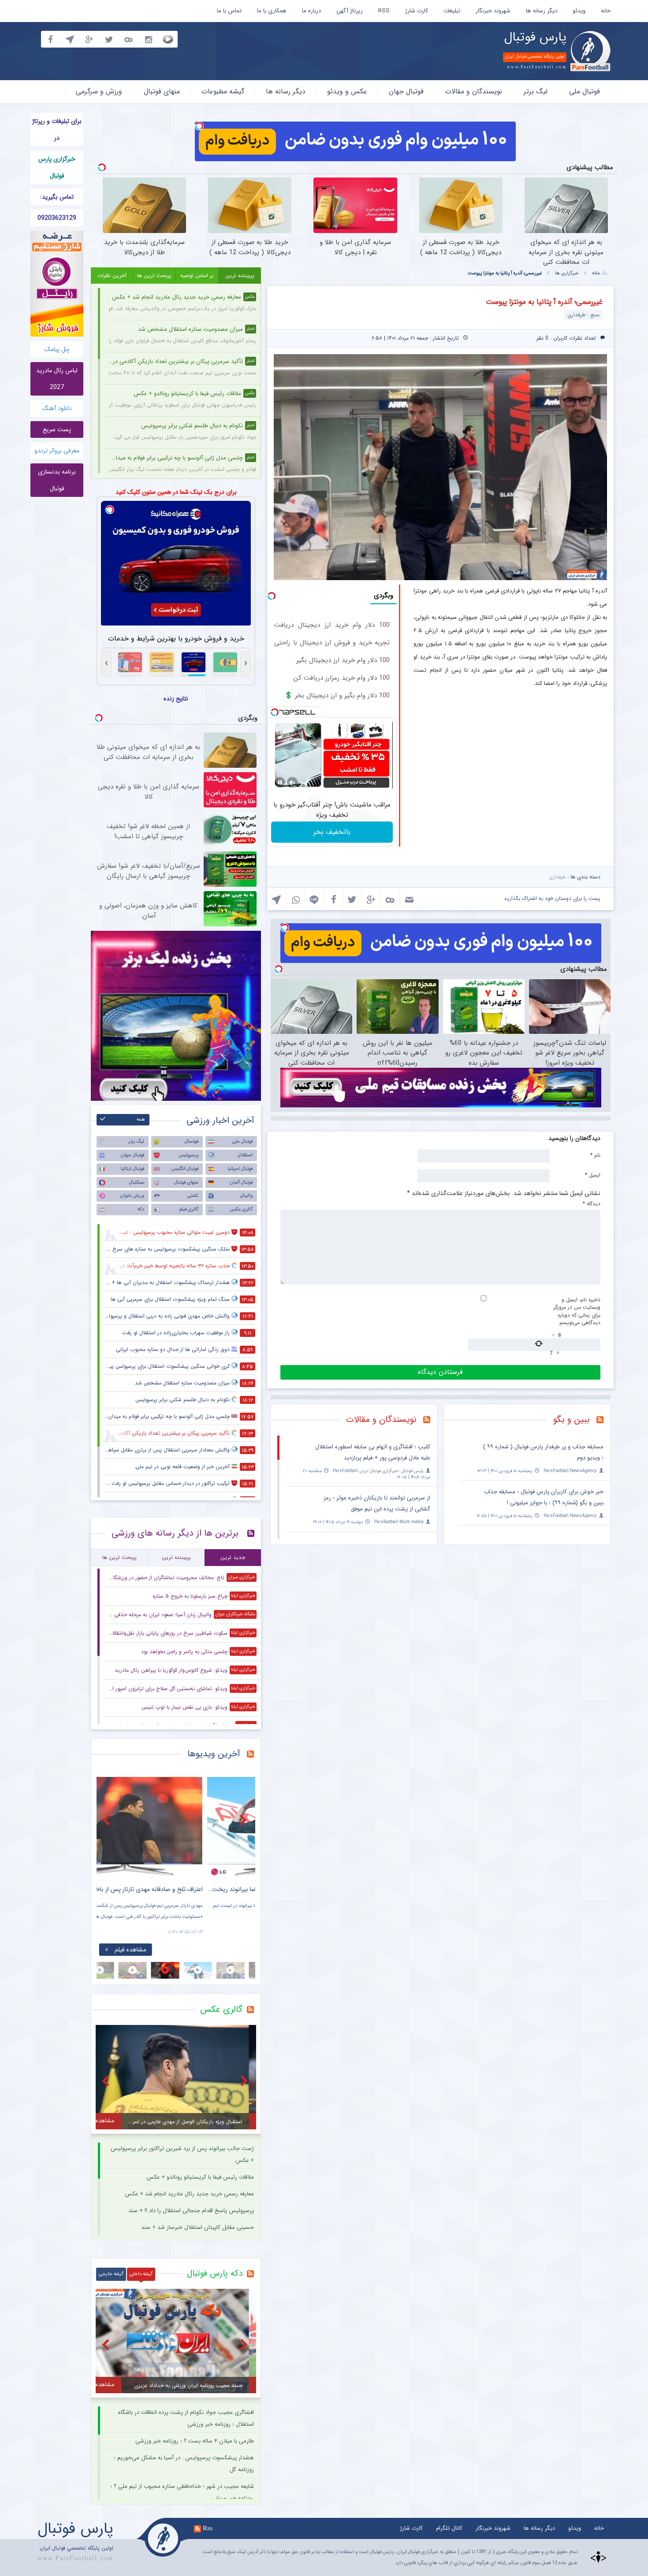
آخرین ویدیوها (214, 1754)
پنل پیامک (57, 349)
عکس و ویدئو (347, 91)
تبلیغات (452, 11)
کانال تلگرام (449, 2528)
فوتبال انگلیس (185, 1169)
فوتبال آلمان (241, 1183)
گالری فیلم (189, 1209)
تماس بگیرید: (57, 197)
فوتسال (192, 1142)
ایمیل (593, 1175)
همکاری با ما (272, 11)
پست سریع (57, 429)
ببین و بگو (572, 1419)
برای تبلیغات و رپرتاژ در (57, 130)
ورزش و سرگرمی (99, 91)
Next (244, 1820)
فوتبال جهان (406, 91)
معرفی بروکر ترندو (57, 451)
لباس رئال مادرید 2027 (57, 379)
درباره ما (311, 11)
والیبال (246, 1196)
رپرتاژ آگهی (350, 11)
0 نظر (542, 338)
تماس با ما (229, 11)
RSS (384, 11)
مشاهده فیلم (181, 1950)
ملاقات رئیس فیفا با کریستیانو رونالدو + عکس (200, 2177)
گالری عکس (241, 1209)
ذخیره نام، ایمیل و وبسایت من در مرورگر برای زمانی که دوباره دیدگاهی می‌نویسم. (577, 1311)
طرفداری (557, 877)
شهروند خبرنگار (493, 11)
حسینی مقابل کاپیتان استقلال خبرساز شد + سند (197, 2227)
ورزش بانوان (132, 1196)
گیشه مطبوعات (223, 91)
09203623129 (57, 218)
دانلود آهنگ (57, 408)
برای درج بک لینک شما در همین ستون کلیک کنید (176, 492)
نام (595, 1155)
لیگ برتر (536, 91)
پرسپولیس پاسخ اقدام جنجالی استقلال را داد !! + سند (191, 2211)
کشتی (193, 1196)
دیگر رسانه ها (542, 11)
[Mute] (292, 782)
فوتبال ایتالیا (132, 1169)
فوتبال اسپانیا (240, 1169)
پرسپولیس (188, 1155)
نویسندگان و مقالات (474, 91)
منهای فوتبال (162, 91)
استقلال (245, 1155)
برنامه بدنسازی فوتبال (57, 480)
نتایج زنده (176, 699)
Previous (108, 1820)
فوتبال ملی (585, 91)
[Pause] (280, 782)
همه (141, 1120)
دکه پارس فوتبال (215, 2273)
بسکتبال (137, 1183)
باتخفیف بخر (332, 832)
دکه (141, 1209)
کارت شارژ (417, 11)
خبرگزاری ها (567, 273)
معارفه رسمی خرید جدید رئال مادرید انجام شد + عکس (189, 2194)
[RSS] (603, 1421)
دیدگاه (592, 1203)
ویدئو (579, 11)
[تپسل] (199, 126)
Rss (208, 2528)
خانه (606, 11)
